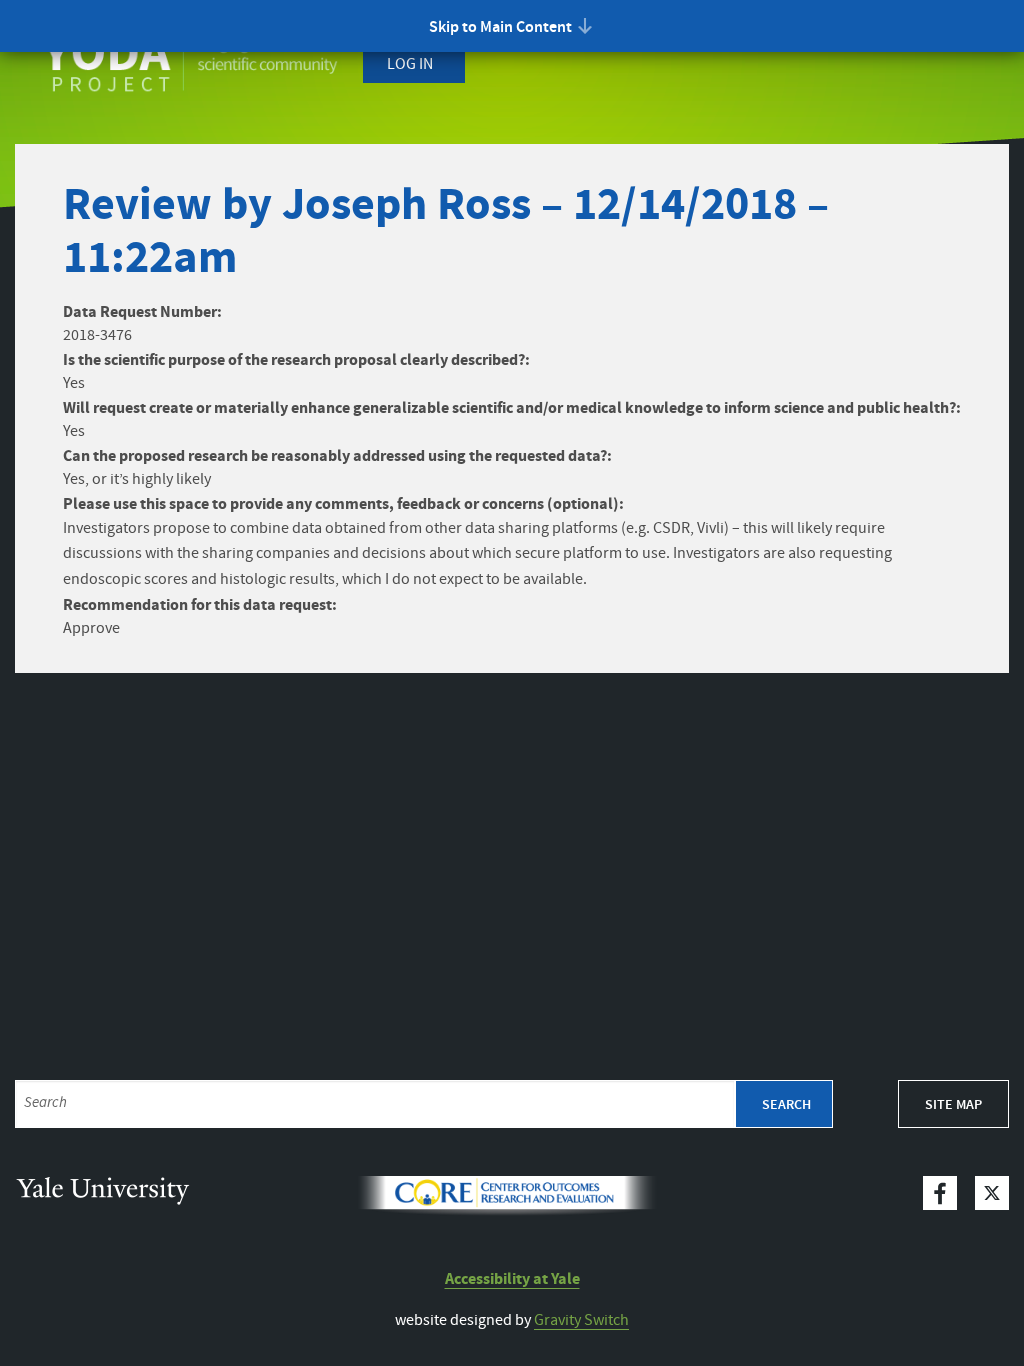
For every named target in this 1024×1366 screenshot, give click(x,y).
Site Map (953, 1105)
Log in (410, 64)
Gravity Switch (581, 1320)
